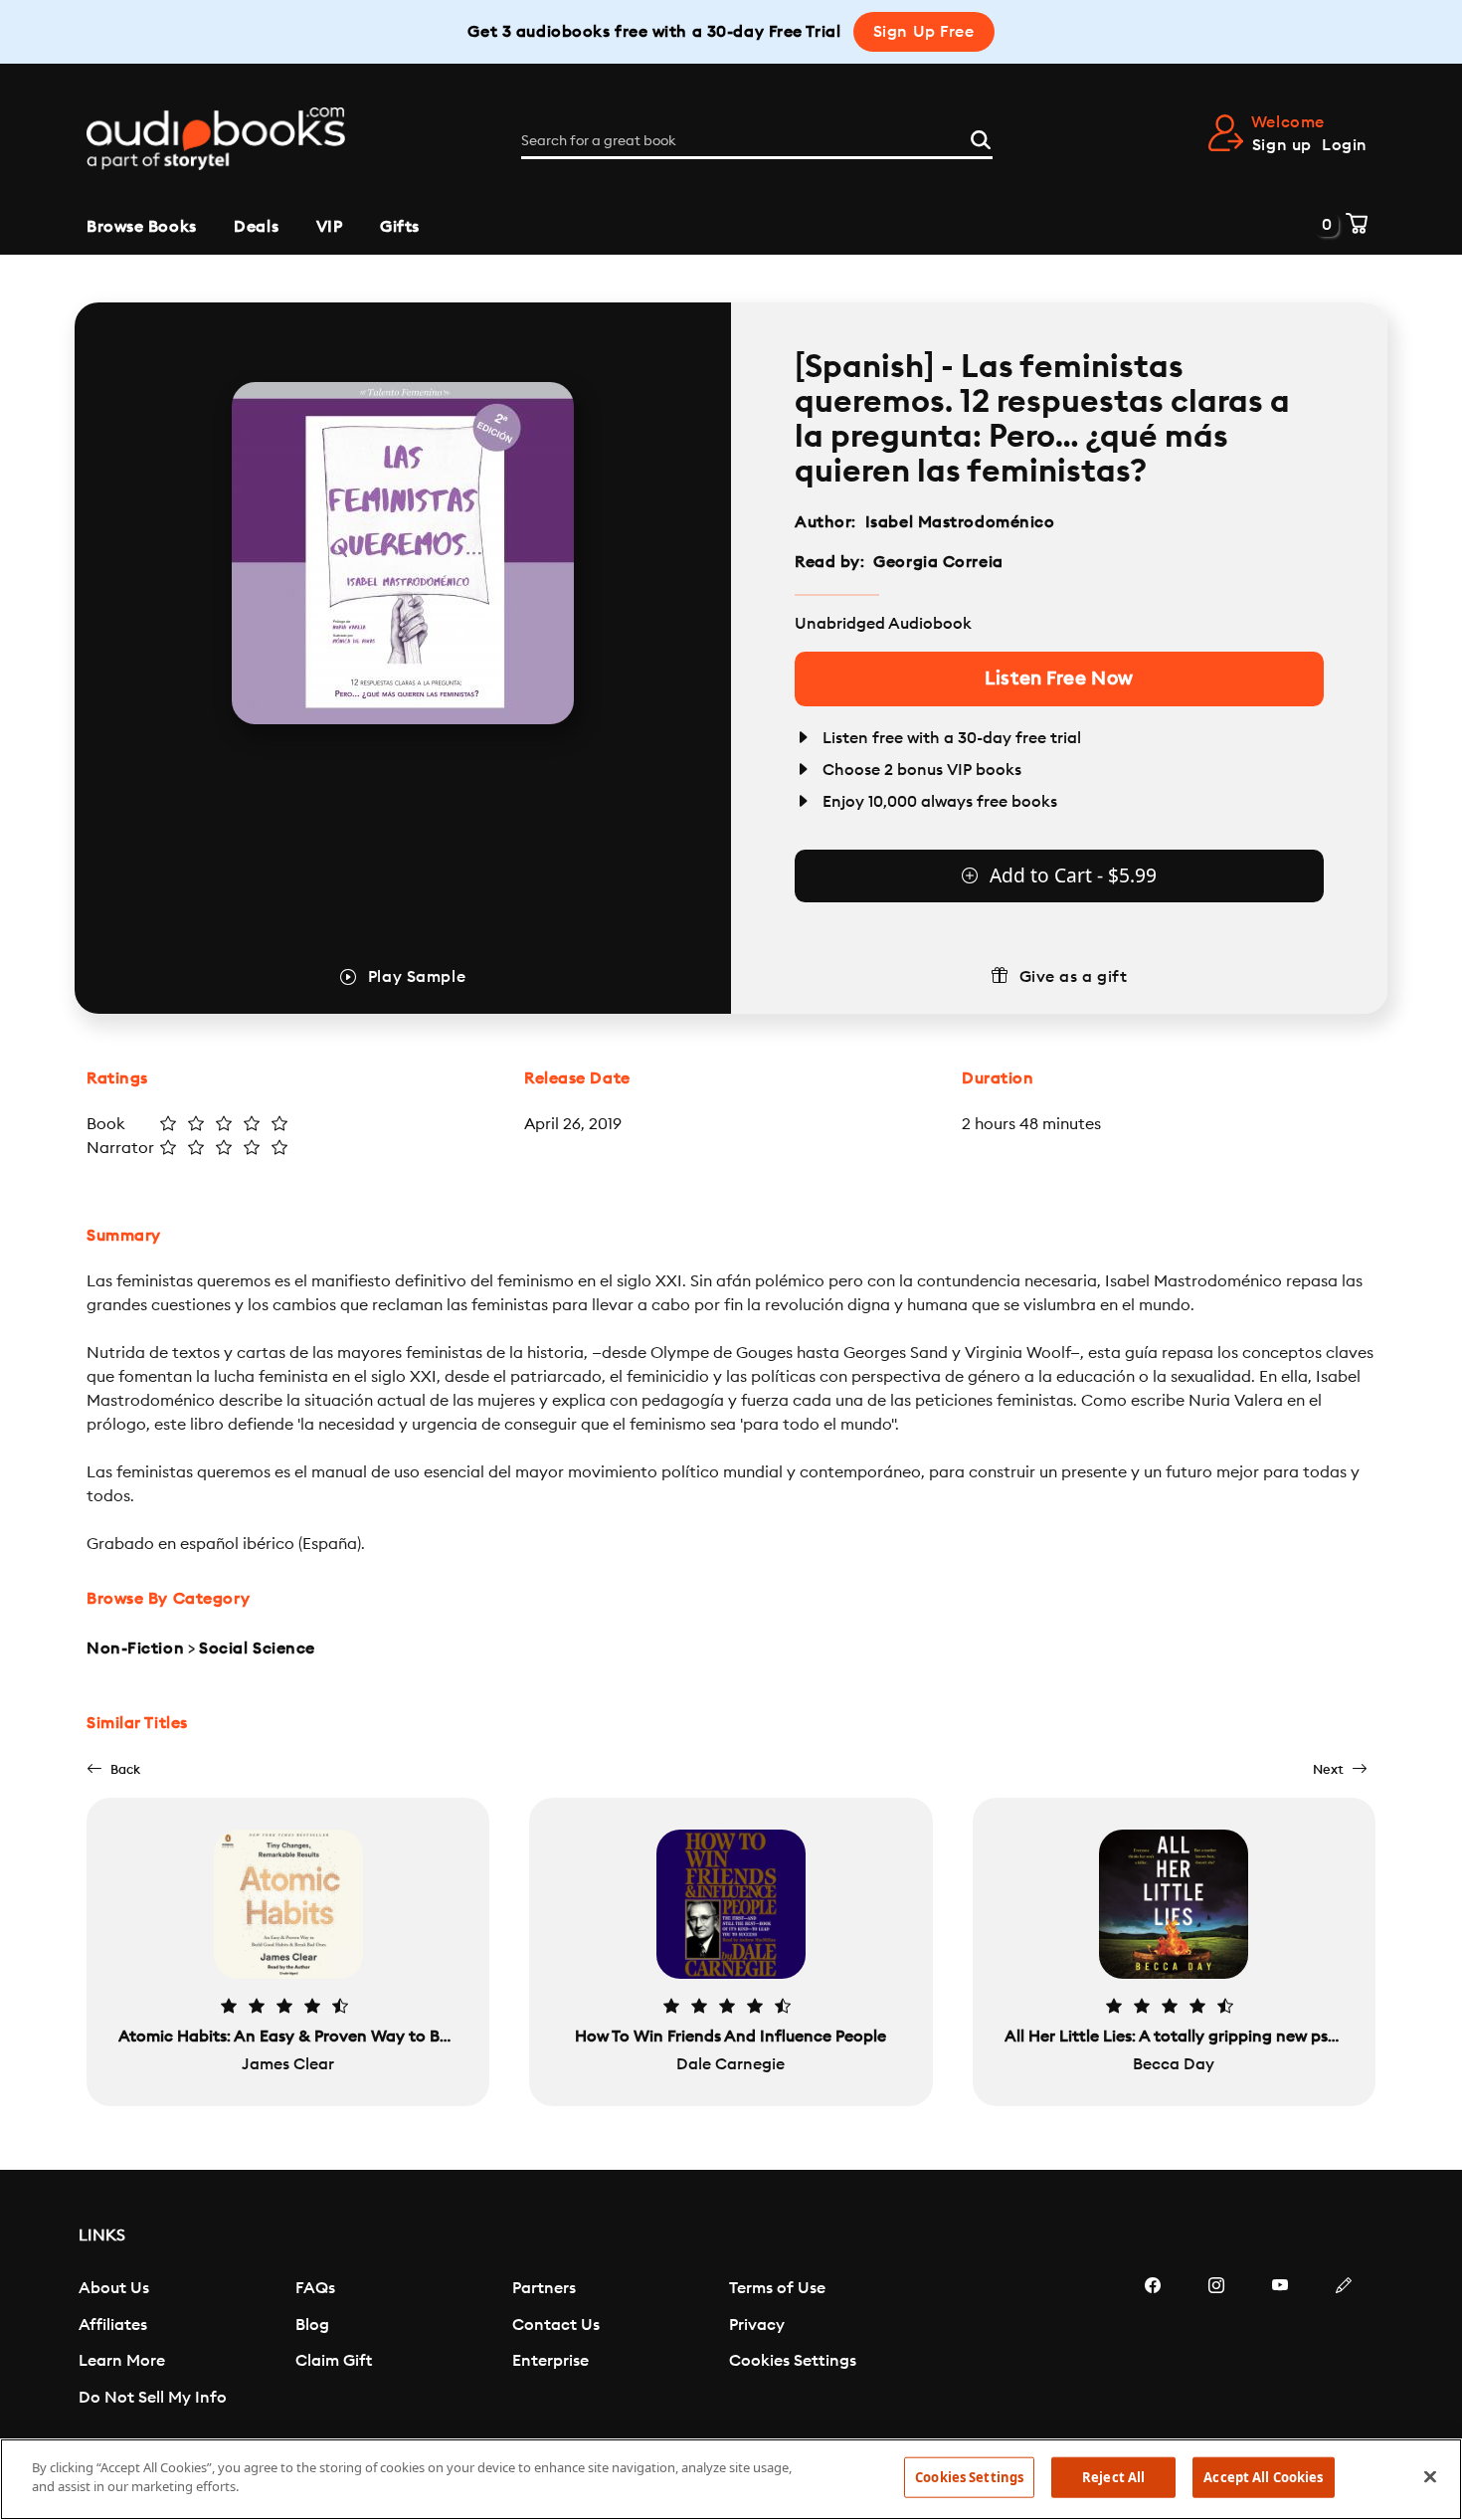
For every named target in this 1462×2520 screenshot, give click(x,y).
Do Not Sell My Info (153, 2398)
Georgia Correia (938, 562)
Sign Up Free (924, 32)
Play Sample (417, 977)
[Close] (1430, 2476)
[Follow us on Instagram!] (1216, 2345)
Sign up (1282, 145)
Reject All (1113, 2477)
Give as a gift (1074, 977)
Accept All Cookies (1263, 2477)
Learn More (122, 2361)
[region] (731, 2479)
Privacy (757, 2325)
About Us (114, 2288)
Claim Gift (334, 2361)
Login (1345, 145)
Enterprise (550, 2361)
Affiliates (113, 2325)
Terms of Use (777, 2288)
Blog (312, 2325)
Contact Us (556, 2325)
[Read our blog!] (1344, 2345)
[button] (113, 1769)
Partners (544, 2288)
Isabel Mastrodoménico (960, 522)
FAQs (315, 2288)
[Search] (981, 137)
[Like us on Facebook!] (1153, 2345)
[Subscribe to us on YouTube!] (1280, 2345)
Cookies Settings (793, 2361)
